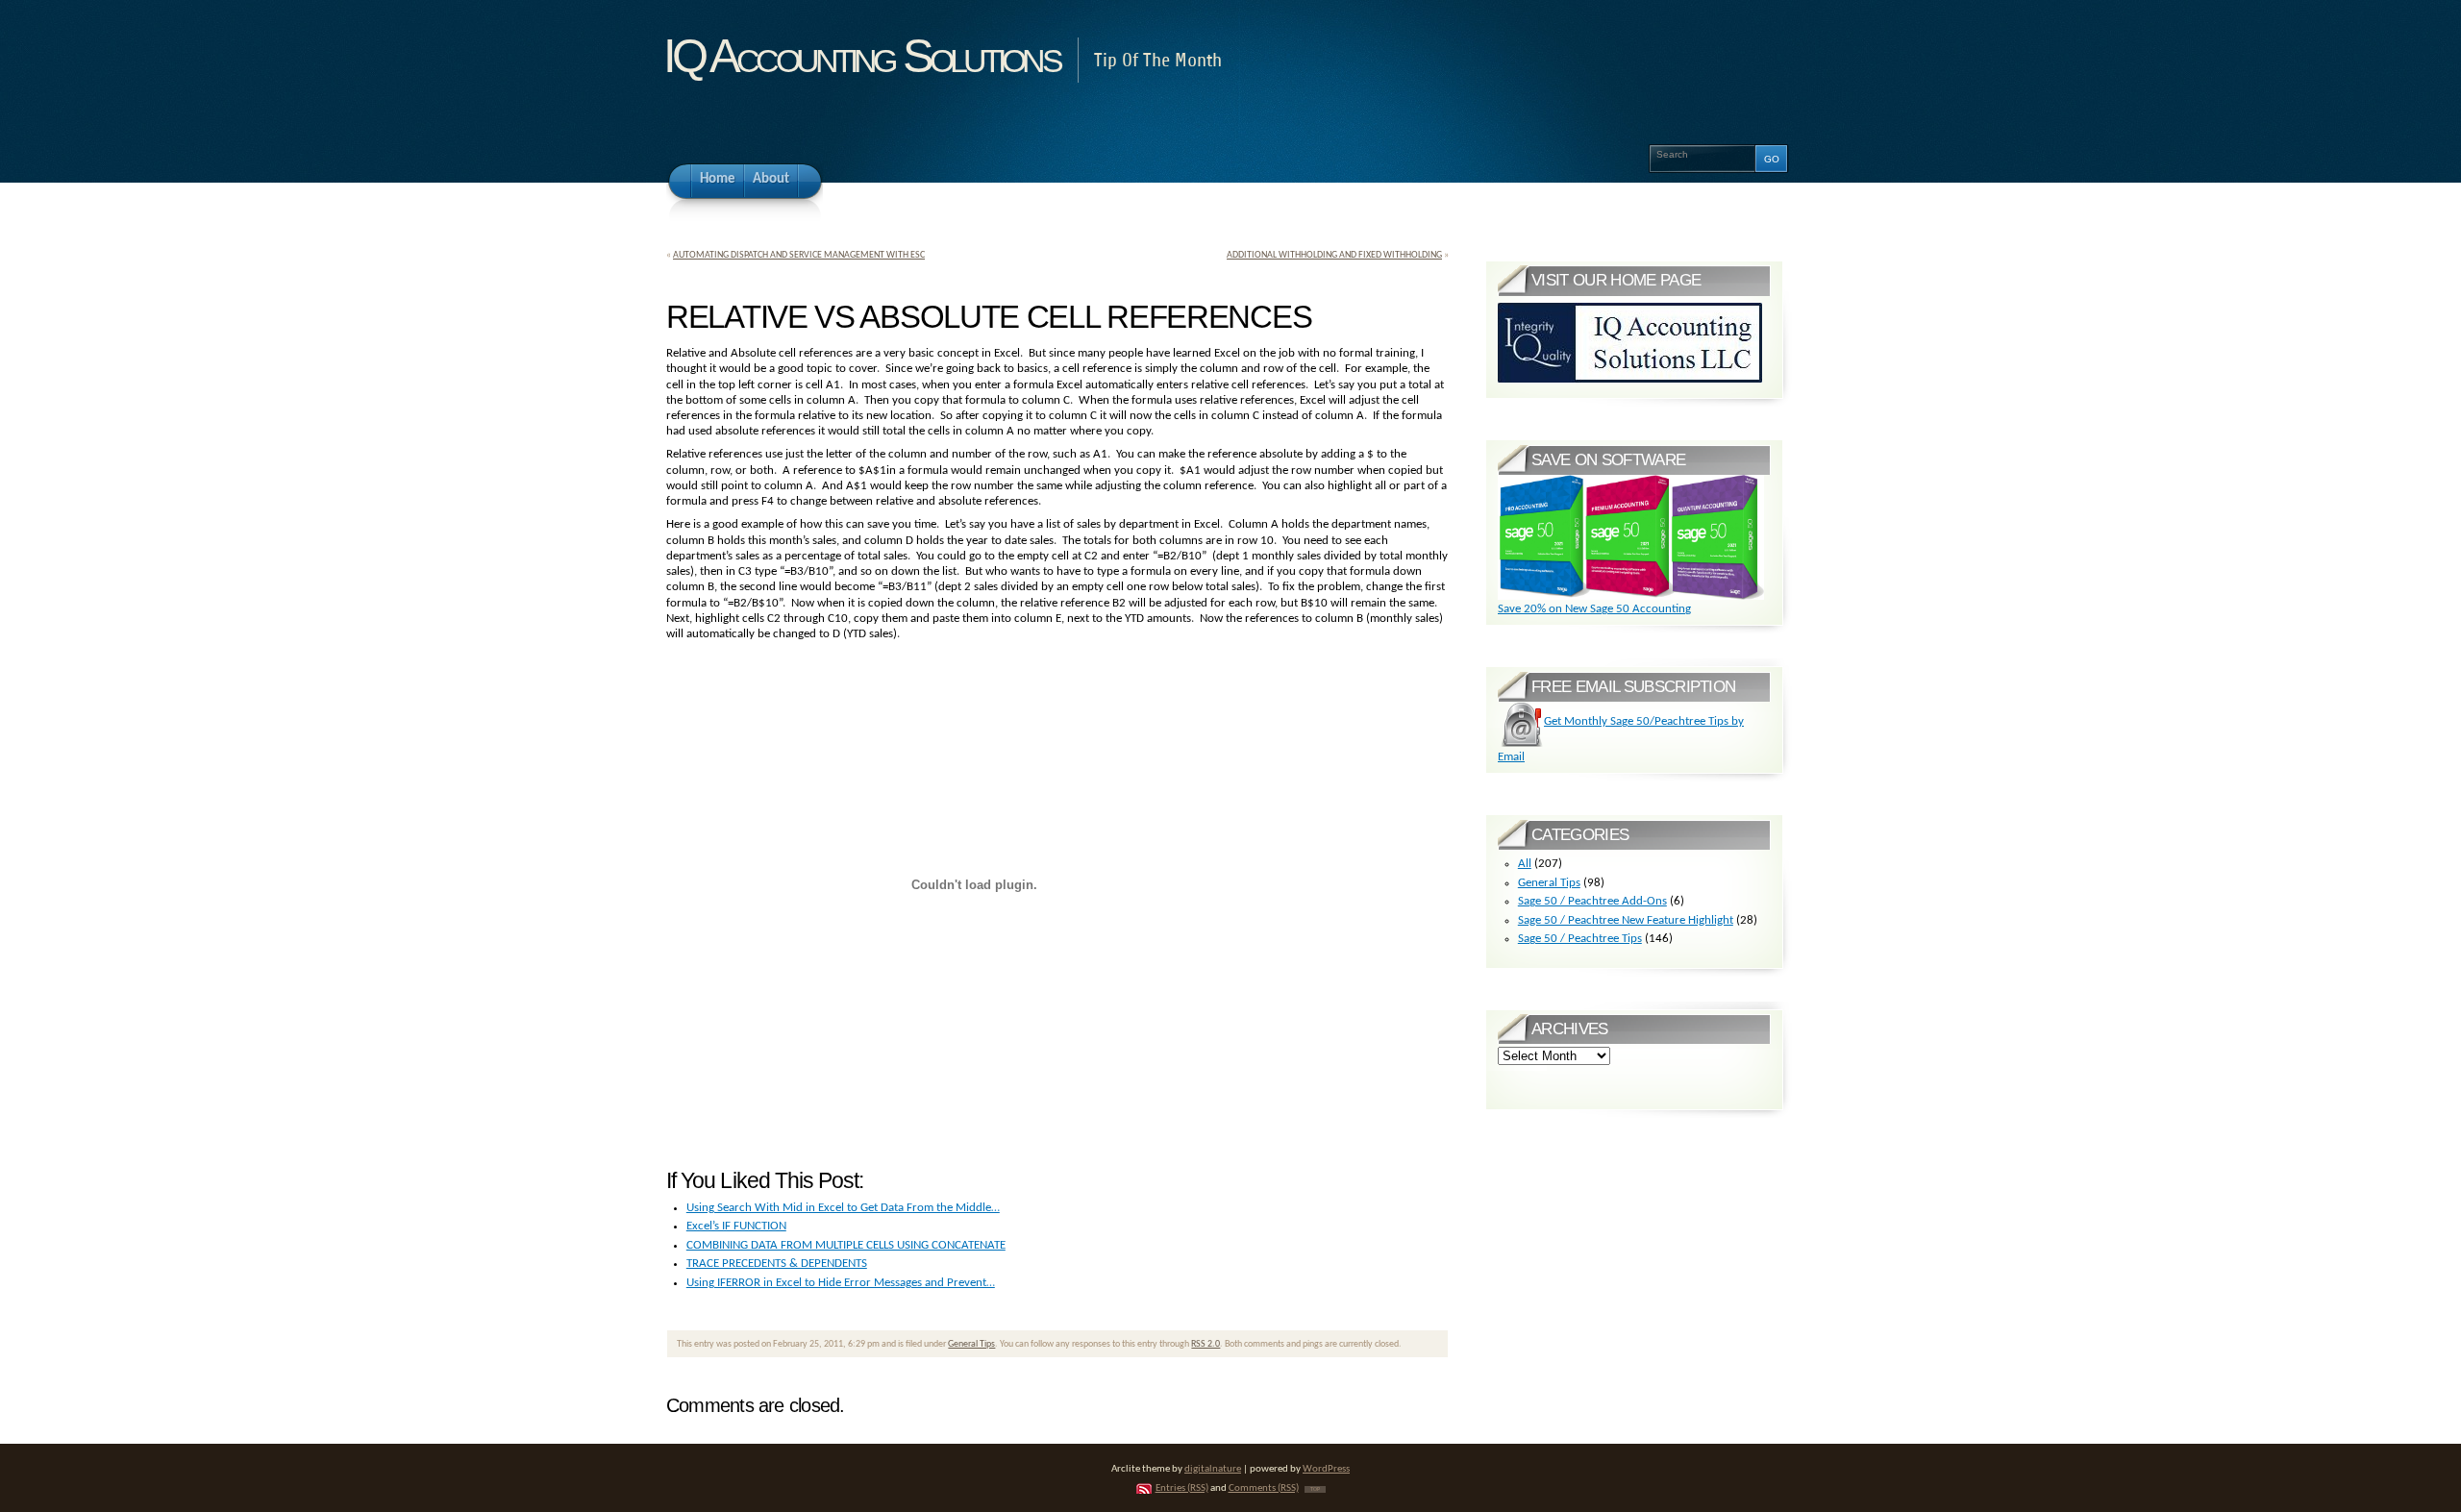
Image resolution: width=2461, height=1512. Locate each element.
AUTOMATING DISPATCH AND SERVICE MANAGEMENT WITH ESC (799, 255)
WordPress (1326, 1469)
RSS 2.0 (1206, 1344)
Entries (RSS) (1182, 1488)
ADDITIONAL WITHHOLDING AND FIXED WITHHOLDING (1334, 255)
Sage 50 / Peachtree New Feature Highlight (1626, 920)
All (1525, 864)
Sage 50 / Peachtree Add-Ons (1592, 901)
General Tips (971, 1344)
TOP (1315, 1489)
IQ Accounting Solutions (861, 56)
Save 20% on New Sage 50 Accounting (1594, 609)
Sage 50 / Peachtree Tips (1580, 939)
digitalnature (1213, 1469)
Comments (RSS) (1264, 1488)
